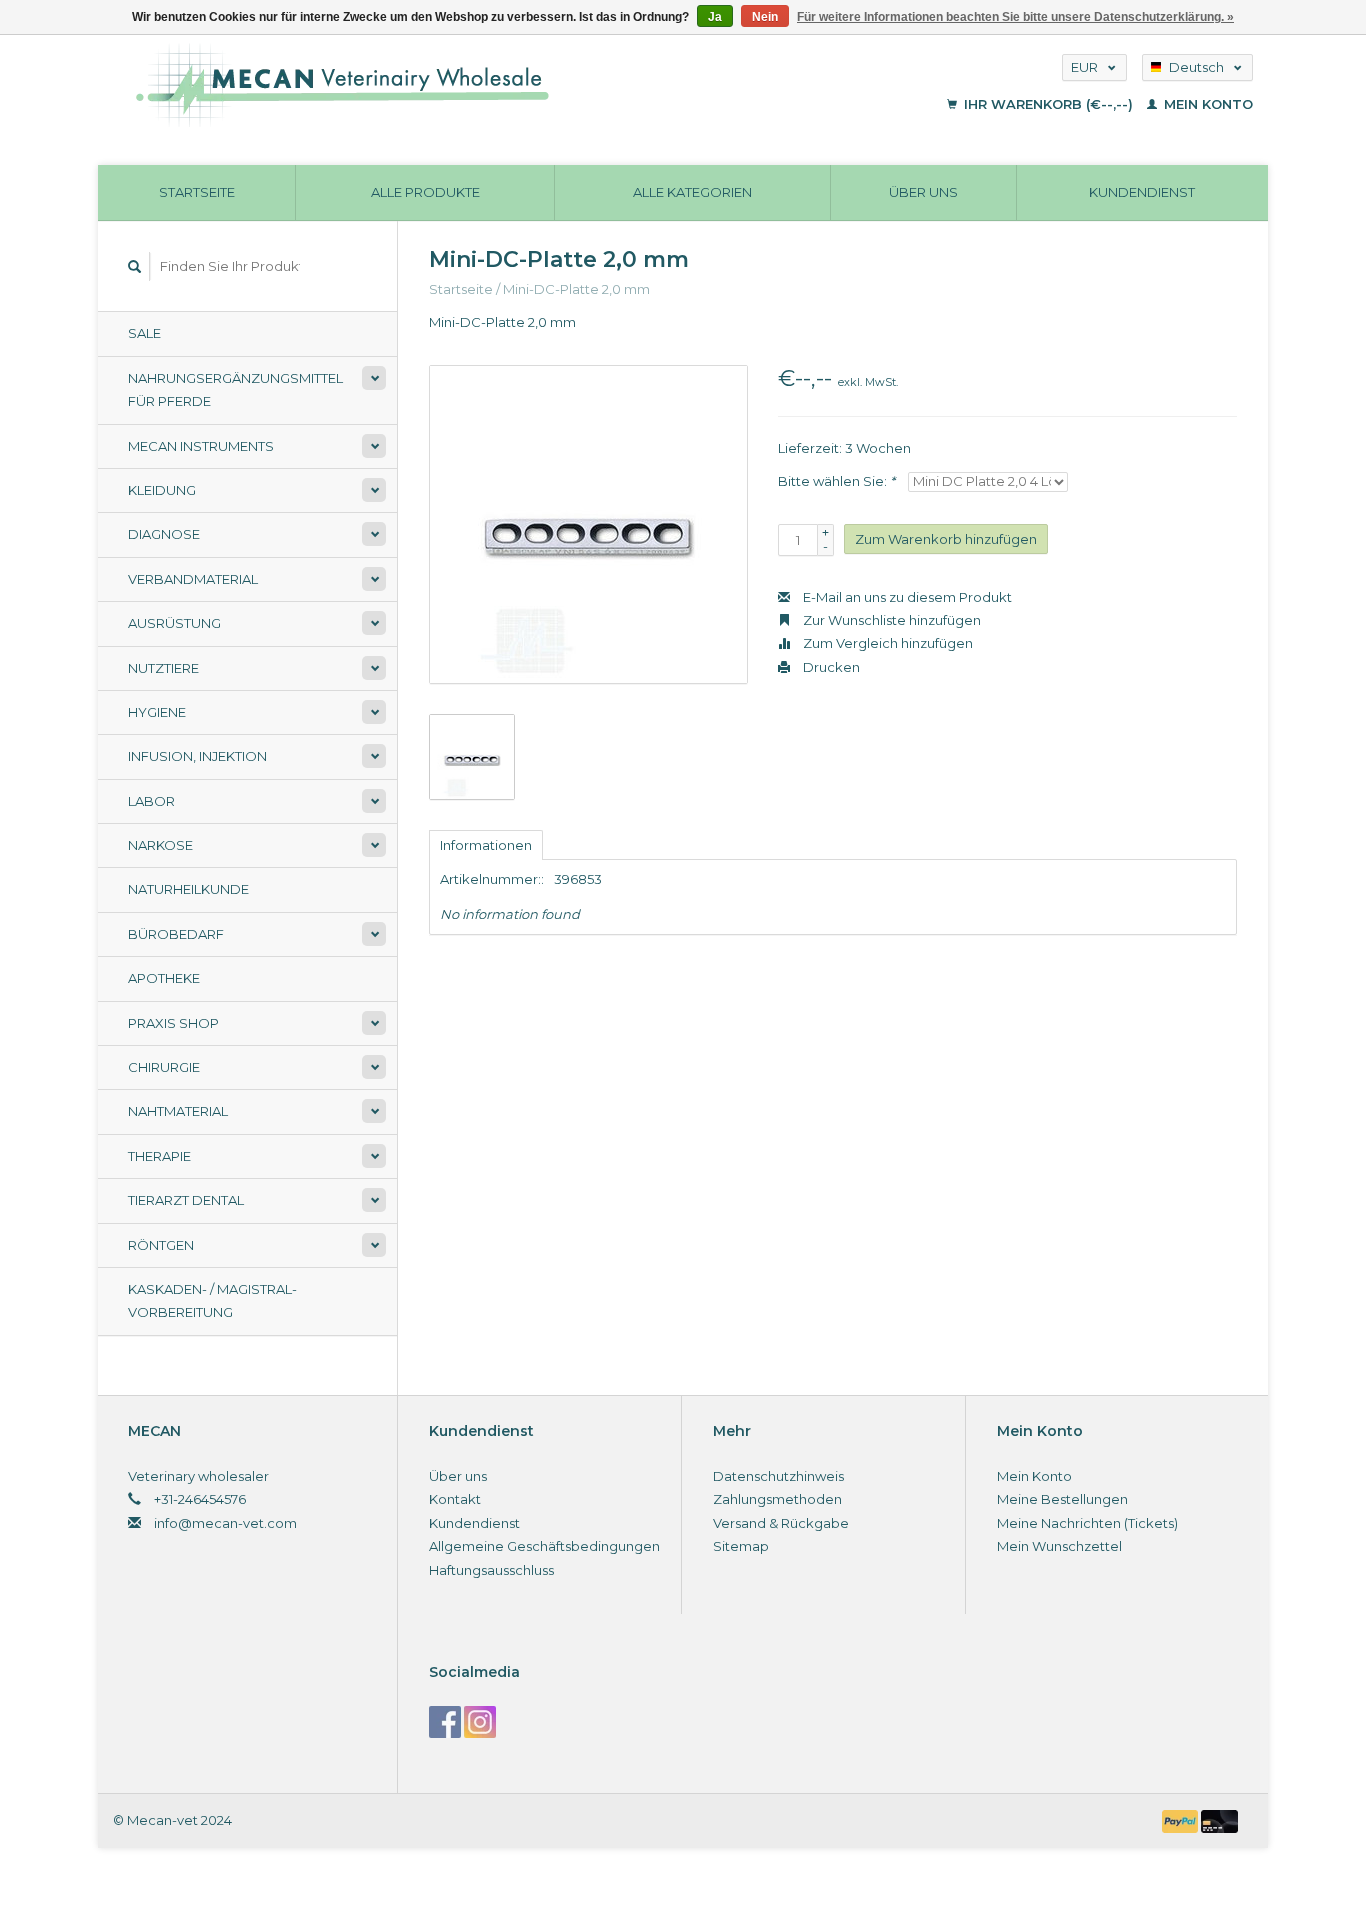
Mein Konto (1206, 104)
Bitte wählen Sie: (836, 481)
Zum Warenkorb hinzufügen (946, 539)
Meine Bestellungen (1062, 1499)
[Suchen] (135, 266)
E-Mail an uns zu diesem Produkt (906, 597)
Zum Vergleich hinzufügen (886, 643)
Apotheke (164, 978)
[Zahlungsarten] (1182, 1820)
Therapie (159, 1156)
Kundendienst (1142, 192)
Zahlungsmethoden (777, 1499)
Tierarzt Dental (186, 1200)
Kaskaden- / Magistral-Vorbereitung (212, 1300)
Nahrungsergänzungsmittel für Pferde (235, 389)
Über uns (923, 192)
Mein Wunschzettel (1059, 1546)
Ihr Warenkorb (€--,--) (1048, 104)
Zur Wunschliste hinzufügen (890, 620)
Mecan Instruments (201, 446)
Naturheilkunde (188, 889)
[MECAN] (466, 85)
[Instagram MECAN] (480, 1722)
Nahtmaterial (178, 1111)
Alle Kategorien (692, 192)
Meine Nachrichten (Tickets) (1087, 1523)
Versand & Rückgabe (781, 1523)
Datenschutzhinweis (778, 1476)
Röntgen (161, 1245)
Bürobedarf (176, 934)
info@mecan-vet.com (225, 1523)
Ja (715, 17)
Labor (151, 801)
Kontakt (455, 1499)
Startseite (197, 192)
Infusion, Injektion (197, 756)
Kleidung (162, 490)
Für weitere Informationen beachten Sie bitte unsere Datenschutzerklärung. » (1015, 17)
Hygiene (157, 712)
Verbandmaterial (193, 579)
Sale (144, 333)
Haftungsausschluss (491, 1570)
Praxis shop (173, 1023)
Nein (765, 17)
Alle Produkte (425, 192)
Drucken (830, 667)
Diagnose (164, 534)
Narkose (160, 845)
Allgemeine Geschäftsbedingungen (544, 1546)
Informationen (486, 845)
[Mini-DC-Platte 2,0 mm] (588, 524)
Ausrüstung (174, 623)
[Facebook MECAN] (445, 1722)
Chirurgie (164, 1067)
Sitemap (741, 1546)
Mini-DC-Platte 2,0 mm (576, 289)
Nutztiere (163, 668)
